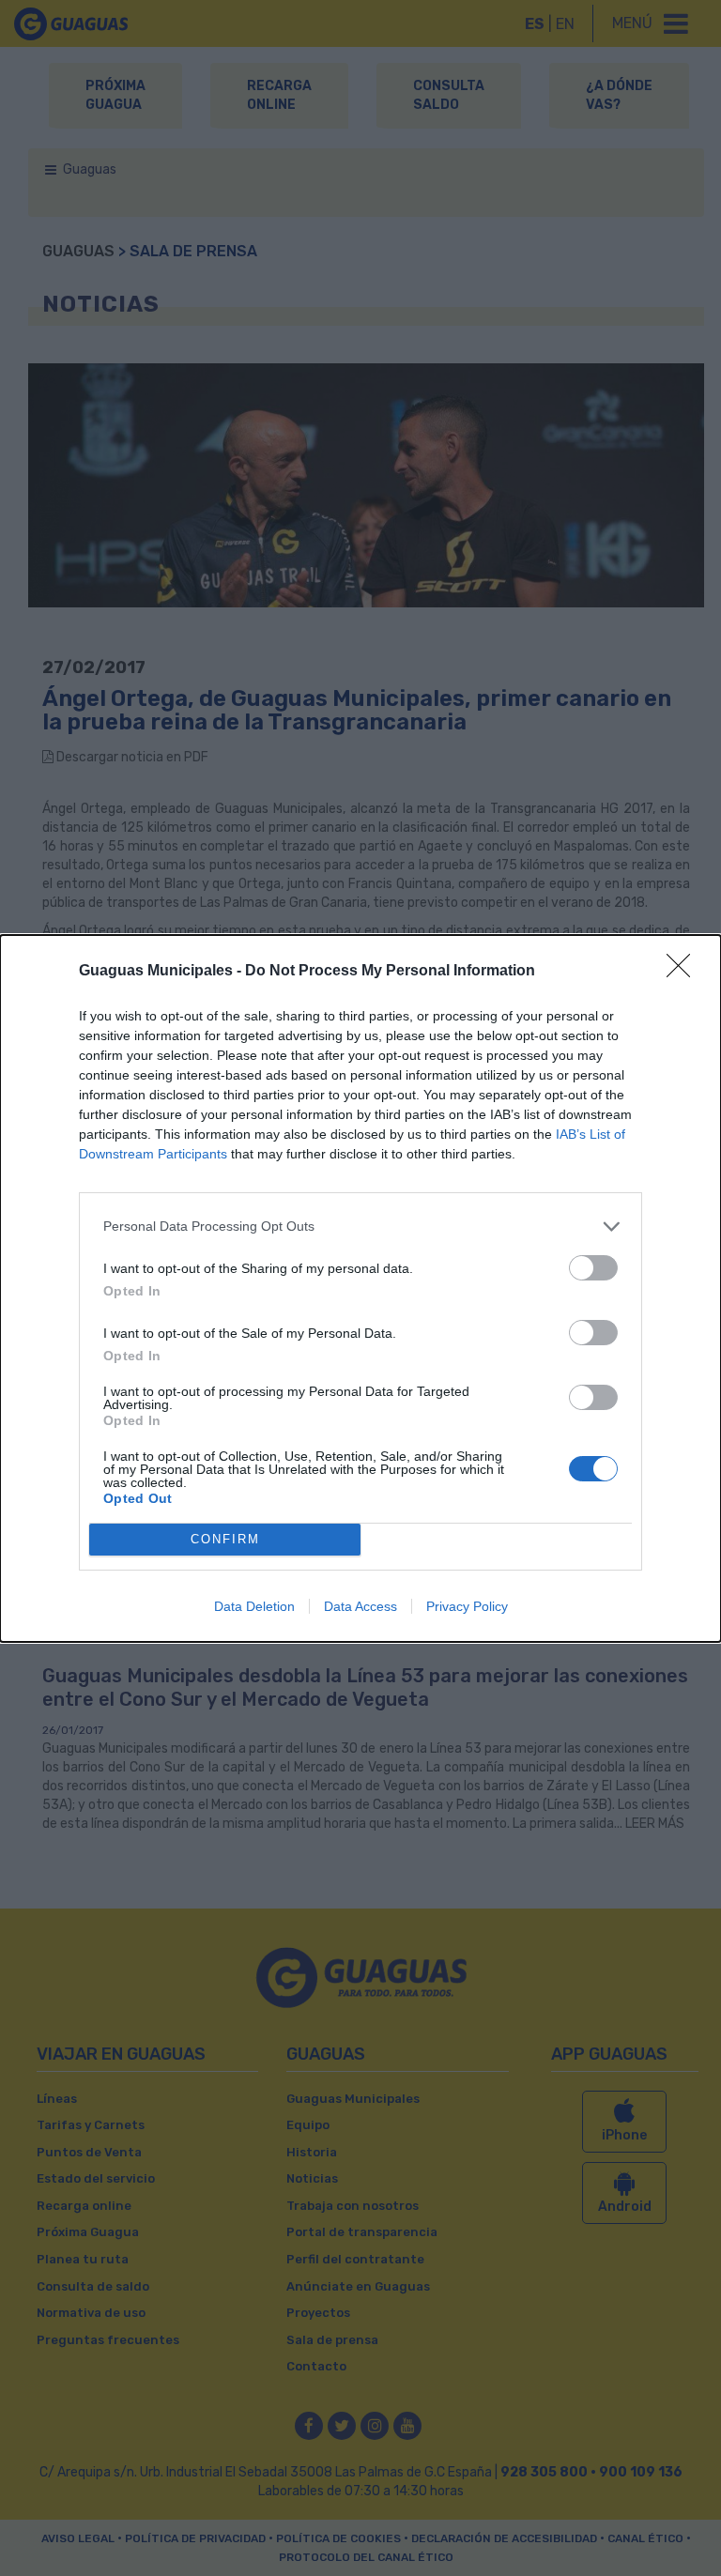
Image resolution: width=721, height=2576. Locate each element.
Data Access (360, 1606)
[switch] (593, 1268)
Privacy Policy (467, 1606)
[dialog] (360, 1288)
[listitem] (360, 1227)
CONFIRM (225, 1539)
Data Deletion (254, 1606)
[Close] (684, 972)
